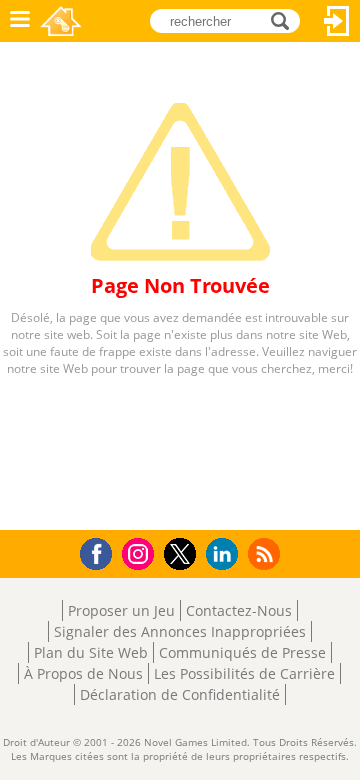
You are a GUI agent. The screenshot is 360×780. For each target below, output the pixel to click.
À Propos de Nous (83, 673)
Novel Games (61, 21)
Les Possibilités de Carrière (244, 673)
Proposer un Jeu (121, 610)
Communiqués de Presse (242, 652)
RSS (266, 553)
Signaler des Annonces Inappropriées (180, 631)
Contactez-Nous (239, 610)
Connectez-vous (337, 21)
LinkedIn (225, 554)
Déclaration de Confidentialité (180, 694)
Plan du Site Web (91, 652)
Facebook (101, 551)
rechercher (285, 19)
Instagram (141, 552)
